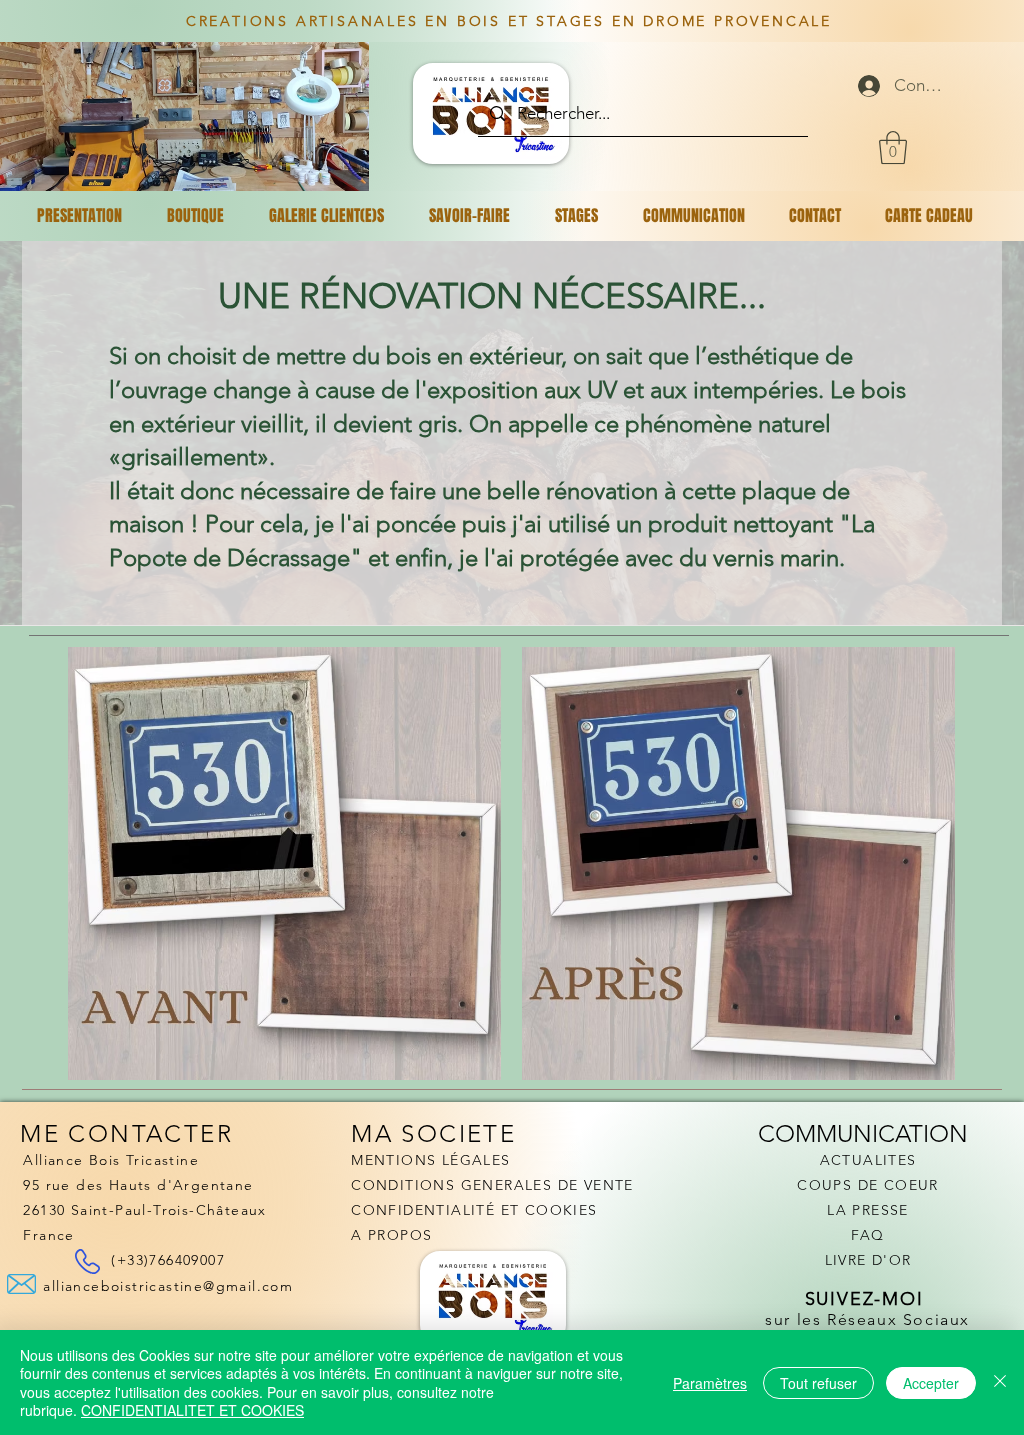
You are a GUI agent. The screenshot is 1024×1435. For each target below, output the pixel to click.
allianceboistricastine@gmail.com (168, 1286)
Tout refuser (818, 1383)
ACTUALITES (868, 1160)
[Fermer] (1000, 1382)
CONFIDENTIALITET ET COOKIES (192, 1410)
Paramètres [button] (710, 1383)
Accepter (931, 1383)
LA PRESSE (868, 1210)
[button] (893, 147)
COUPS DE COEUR (868, 1185)
